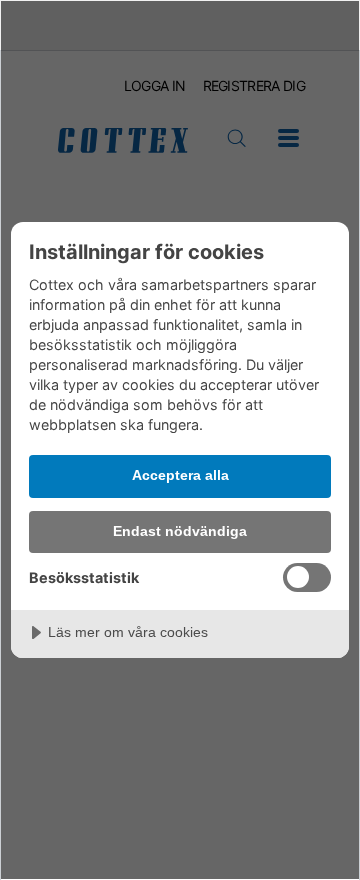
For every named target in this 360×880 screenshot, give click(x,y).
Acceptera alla (180, 475)
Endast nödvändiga (180, 531)
